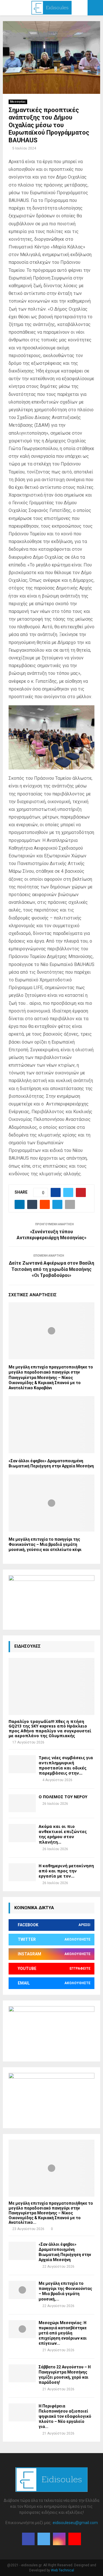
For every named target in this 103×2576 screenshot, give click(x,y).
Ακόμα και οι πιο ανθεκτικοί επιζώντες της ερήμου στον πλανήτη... (63, 1834)
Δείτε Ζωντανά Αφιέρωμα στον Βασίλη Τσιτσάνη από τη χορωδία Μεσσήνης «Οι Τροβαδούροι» (51, 1269)
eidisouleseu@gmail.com (75, 2523)
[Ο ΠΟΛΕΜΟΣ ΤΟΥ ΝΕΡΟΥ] (22, 1803)
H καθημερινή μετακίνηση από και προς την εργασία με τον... (66, 1871)
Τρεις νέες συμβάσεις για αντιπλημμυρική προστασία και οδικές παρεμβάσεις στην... (66, 1765)
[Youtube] (75, 2539)
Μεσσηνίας (18, 102)
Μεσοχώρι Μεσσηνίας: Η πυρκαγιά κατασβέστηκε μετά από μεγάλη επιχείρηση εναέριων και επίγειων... (63, 2333)
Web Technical (63, 2570)
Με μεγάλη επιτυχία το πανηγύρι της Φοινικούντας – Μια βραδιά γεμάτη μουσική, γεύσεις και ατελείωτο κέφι (45, 1544)
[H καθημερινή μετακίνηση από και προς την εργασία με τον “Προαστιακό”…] (22, 1872)
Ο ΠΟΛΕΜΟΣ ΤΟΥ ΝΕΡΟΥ (63, 1797)
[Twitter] (44, 2539)
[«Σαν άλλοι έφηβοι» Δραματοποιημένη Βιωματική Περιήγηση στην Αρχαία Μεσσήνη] (22, 2251)
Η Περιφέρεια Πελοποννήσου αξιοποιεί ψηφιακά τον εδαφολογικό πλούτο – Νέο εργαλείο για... (65, 2416)
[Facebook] (28, 2539)
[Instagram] (59, 2539)
